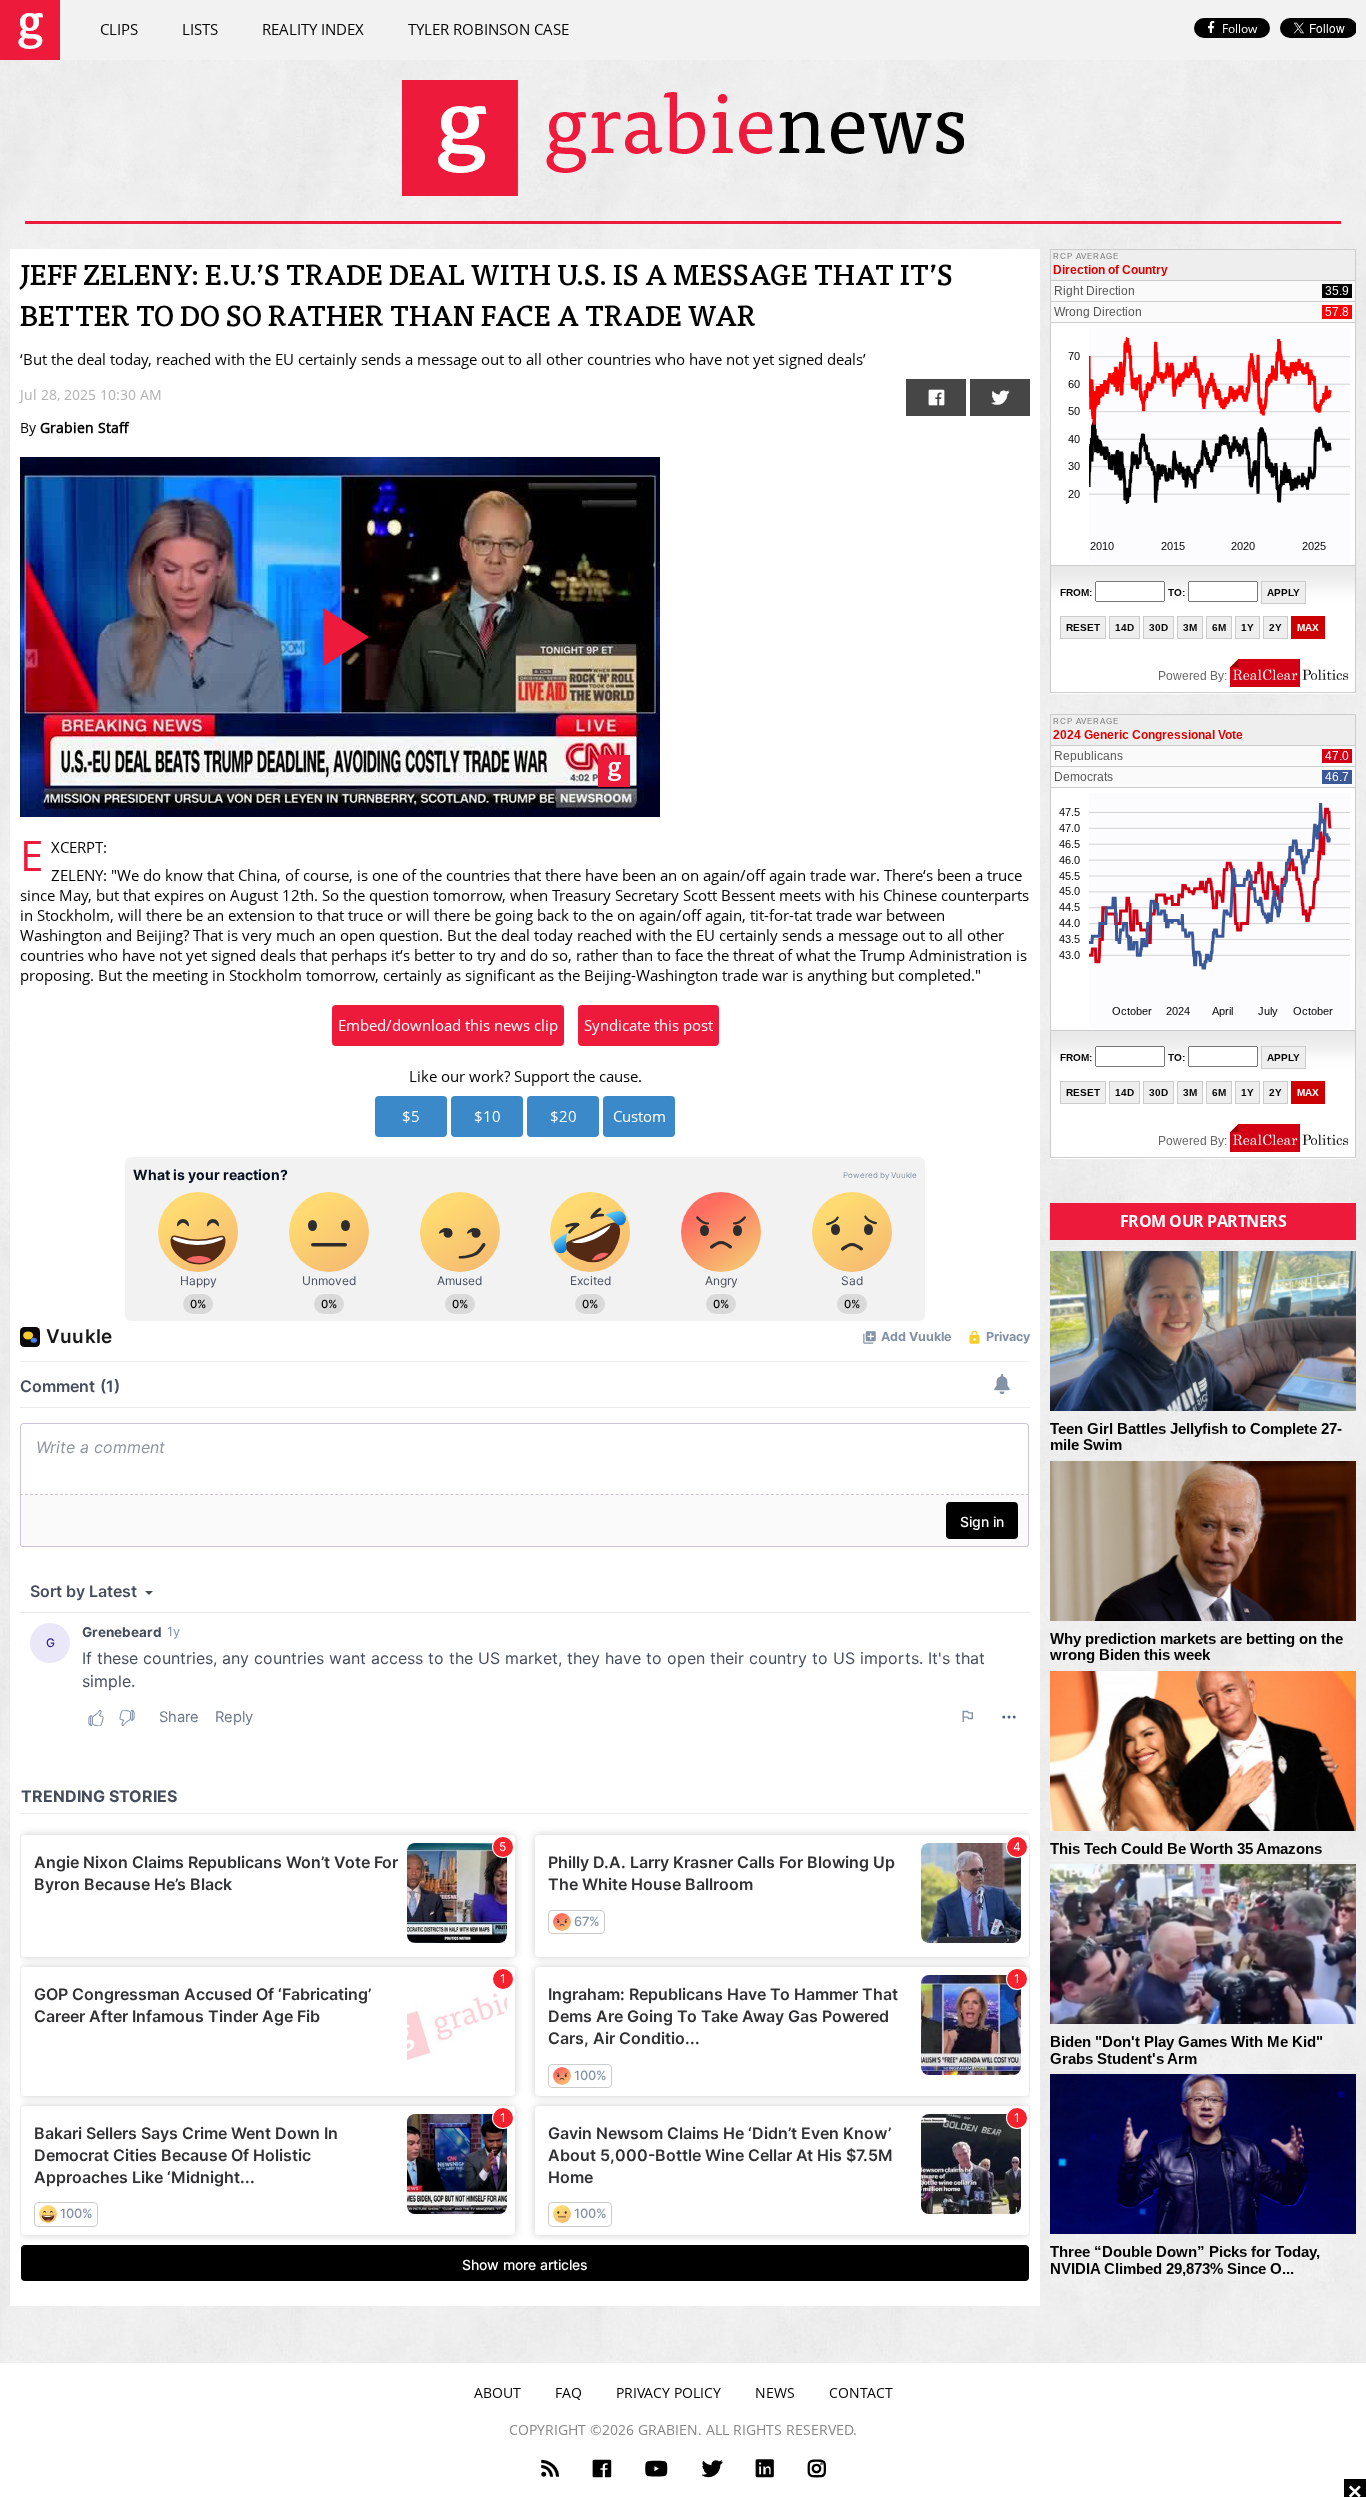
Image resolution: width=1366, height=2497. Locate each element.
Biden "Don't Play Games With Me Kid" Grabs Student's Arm (1186, 2050)
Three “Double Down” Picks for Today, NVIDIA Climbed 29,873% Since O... (1185, 2260)
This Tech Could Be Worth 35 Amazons (1186, 1849)
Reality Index (313, 29)
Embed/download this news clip (448, 1025)
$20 (563, 1116)
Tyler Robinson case (488, 29)
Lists (200, 29)
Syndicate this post (648, 1025)
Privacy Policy (668, 2392)
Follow (1239, 28)
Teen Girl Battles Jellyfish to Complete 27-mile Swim (1196, 1437)
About (497, 2392)
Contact (861, 2392)
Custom (639, 1116)
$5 (411, 1116)
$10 (487, 1116)
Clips (119, 29)
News (775, 2392)
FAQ (568, 2392)
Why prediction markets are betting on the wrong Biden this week (1196, 1647)
